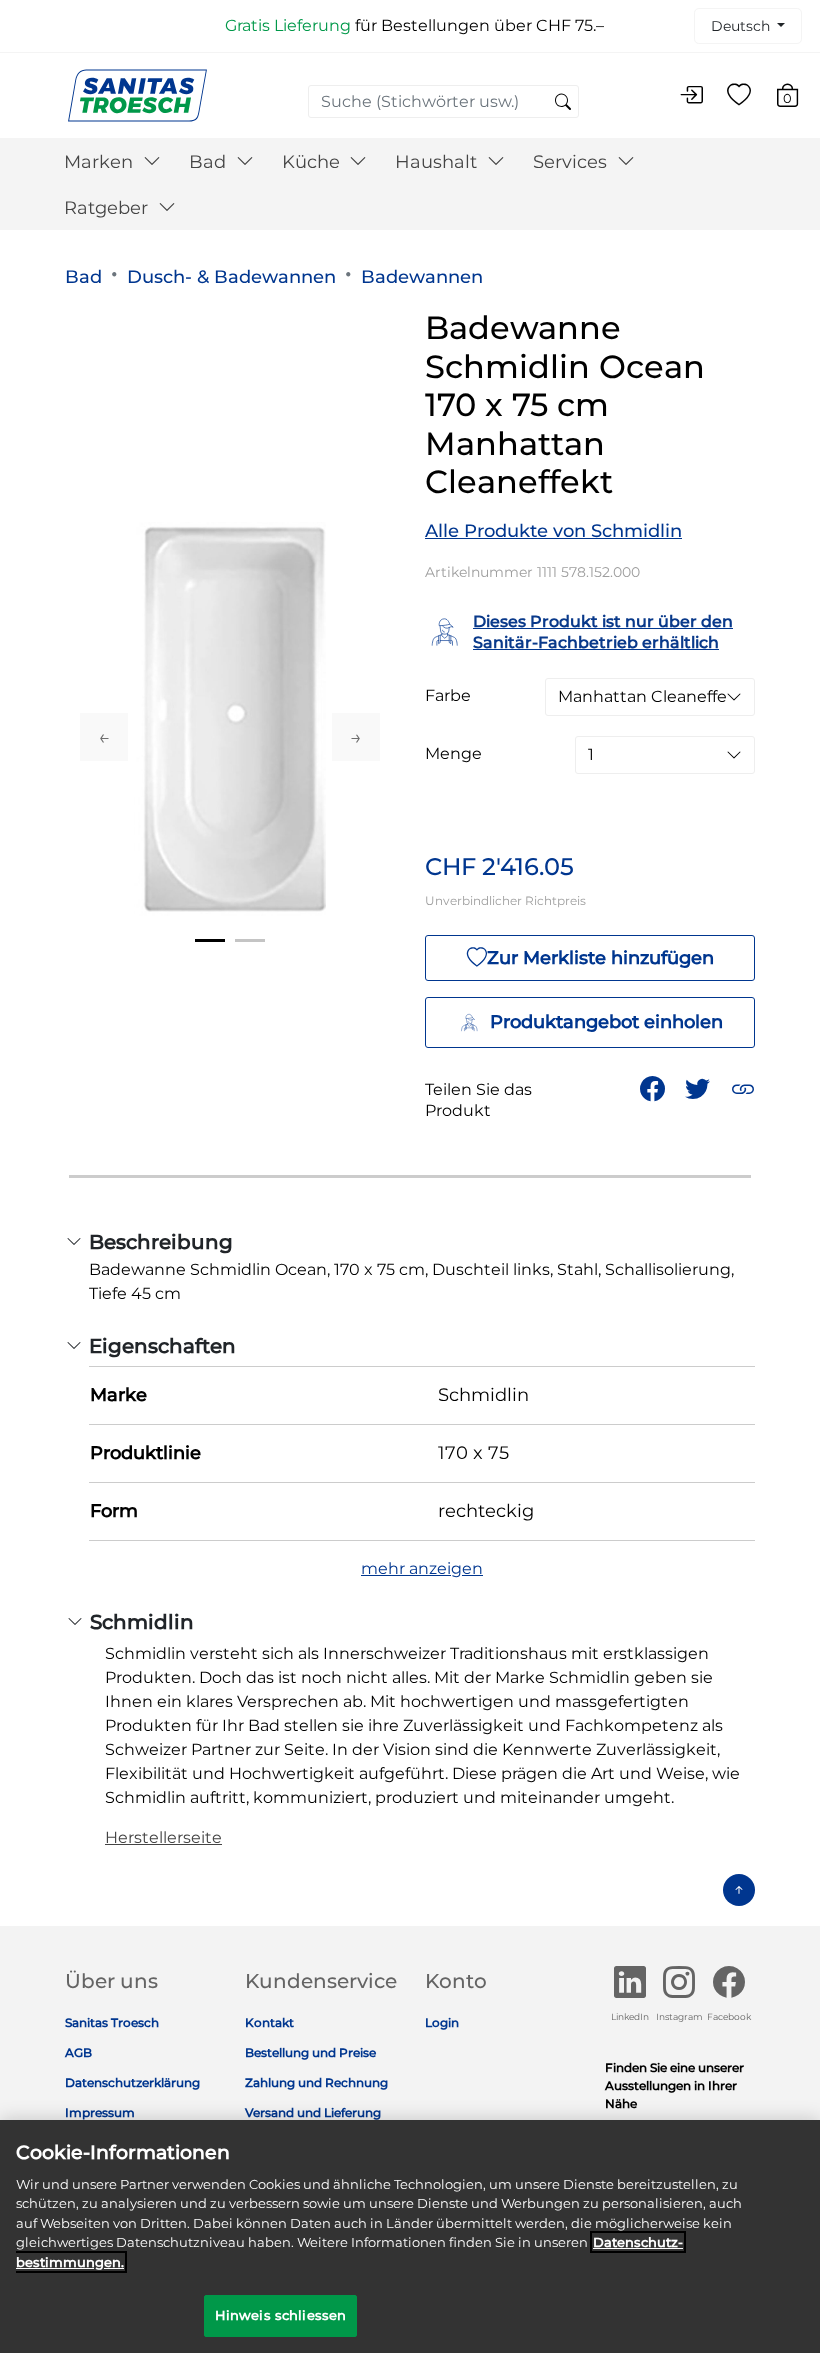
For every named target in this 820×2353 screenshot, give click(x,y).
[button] (743, 1089)
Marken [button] (101, 162)
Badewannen (422, 277)
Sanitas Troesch (112, 2022)
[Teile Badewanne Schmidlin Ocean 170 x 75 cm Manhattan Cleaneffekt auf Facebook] (652, 1089)
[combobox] (443, 101)
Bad (83, 277)
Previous (104, 737)
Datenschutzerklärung (132, 2082)
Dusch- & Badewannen (231, 277)
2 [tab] (250, 940)
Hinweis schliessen (280, 2315)
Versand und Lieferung (313, 2112)
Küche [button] (313, 162)
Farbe (448, 696)
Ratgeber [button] (108, 208)
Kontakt (269, 2022)
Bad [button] (210, 162)
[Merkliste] (739, 96)
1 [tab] (210, 940)
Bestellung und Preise (310, 2052)
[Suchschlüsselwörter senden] (563, 103)
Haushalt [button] (438, 162)
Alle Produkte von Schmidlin (553, 531)
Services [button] (572, 162)
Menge (453, 754)
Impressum (100, 2112)
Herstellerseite (163, 1837)
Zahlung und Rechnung (316, 2082)
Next (356, 737)
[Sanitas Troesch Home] (137, 94)
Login (442, 2022)
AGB (78, 2052)
